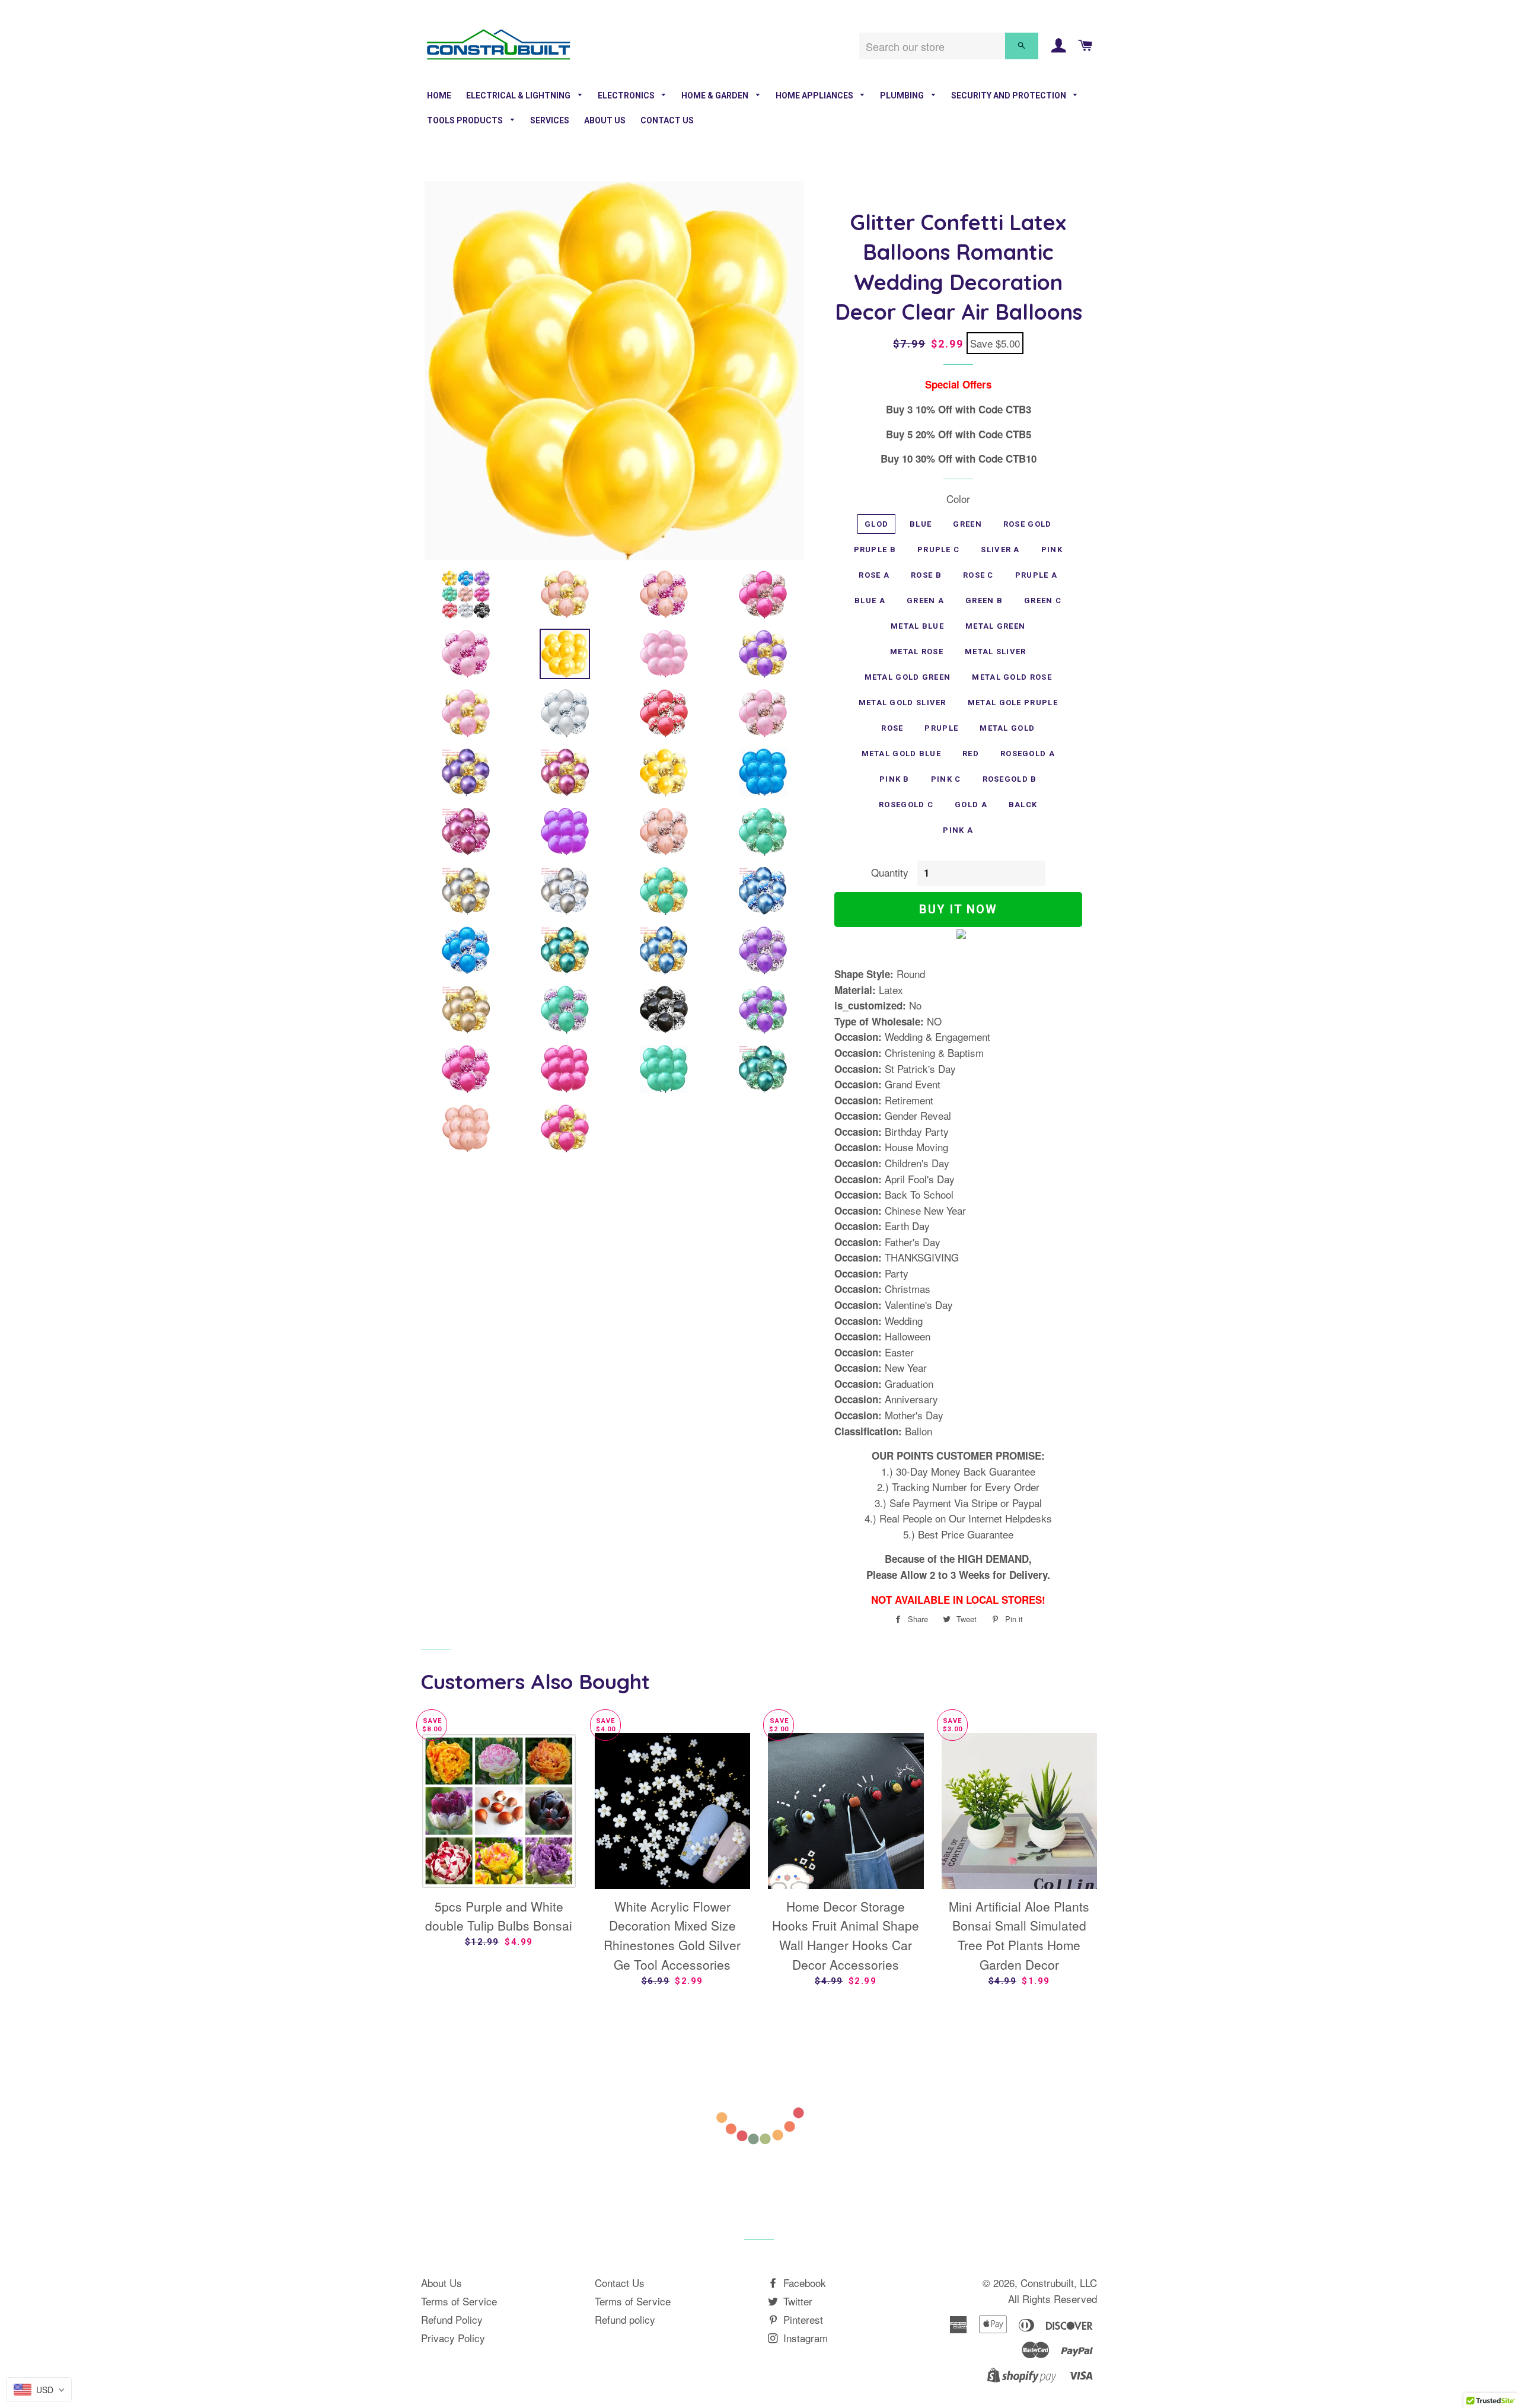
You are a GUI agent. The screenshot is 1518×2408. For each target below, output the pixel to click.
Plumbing (903, 95)
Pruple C (938, 550)
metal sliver (996, 652)
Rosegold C (906, 805)
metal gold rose (1012, 677)
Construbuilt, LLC (1059, 2283)
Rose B (926, 575)
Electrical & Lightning (519, 95)
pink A (958, 830)
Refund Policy (452, 2319)
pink (1052, 550)
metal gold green (908, 677)
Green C (1043, 601)
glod (876, 524)
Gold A (971, 805)
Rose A (874, 575)
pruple (941, 728)
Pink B (894, 779)
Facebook (803, 2283)
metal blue (917, 626)
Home (439, 95)
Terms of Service (459, 2301)
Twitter (796, 2301)
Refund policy (625, 2319)
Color (958, 499)
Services (550, 120)
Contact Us (667, 120)
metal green (995, 626)
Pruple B (875, 550)
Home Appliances (815, 95)
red (971, 754)
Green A (925, 601)
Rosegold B (1010, 779)
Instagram (804, 2338)
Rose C (978, 575)
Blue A (870, 601)
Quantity (890, 872)
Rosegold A (1028, 754)
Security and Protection (1010, 95)
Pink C (946, 779)
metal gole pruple (1013, 703)
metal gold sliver (902, 703)
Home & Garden (716, 95)
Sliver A (1000, 550)
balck (1023, 805)
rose (892, 728)
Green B (984, 601)
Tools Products (466, 120)
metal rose (917, 652)
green (967, 524)
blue (921, 524)
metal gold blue (902, 754)
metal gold (1007, 728)
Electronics (627, 95)
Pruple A (1036, 575)
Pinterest (802, 2319)
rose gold (1028, 524)
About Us (605, 120)
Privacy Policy (453, 2338)
